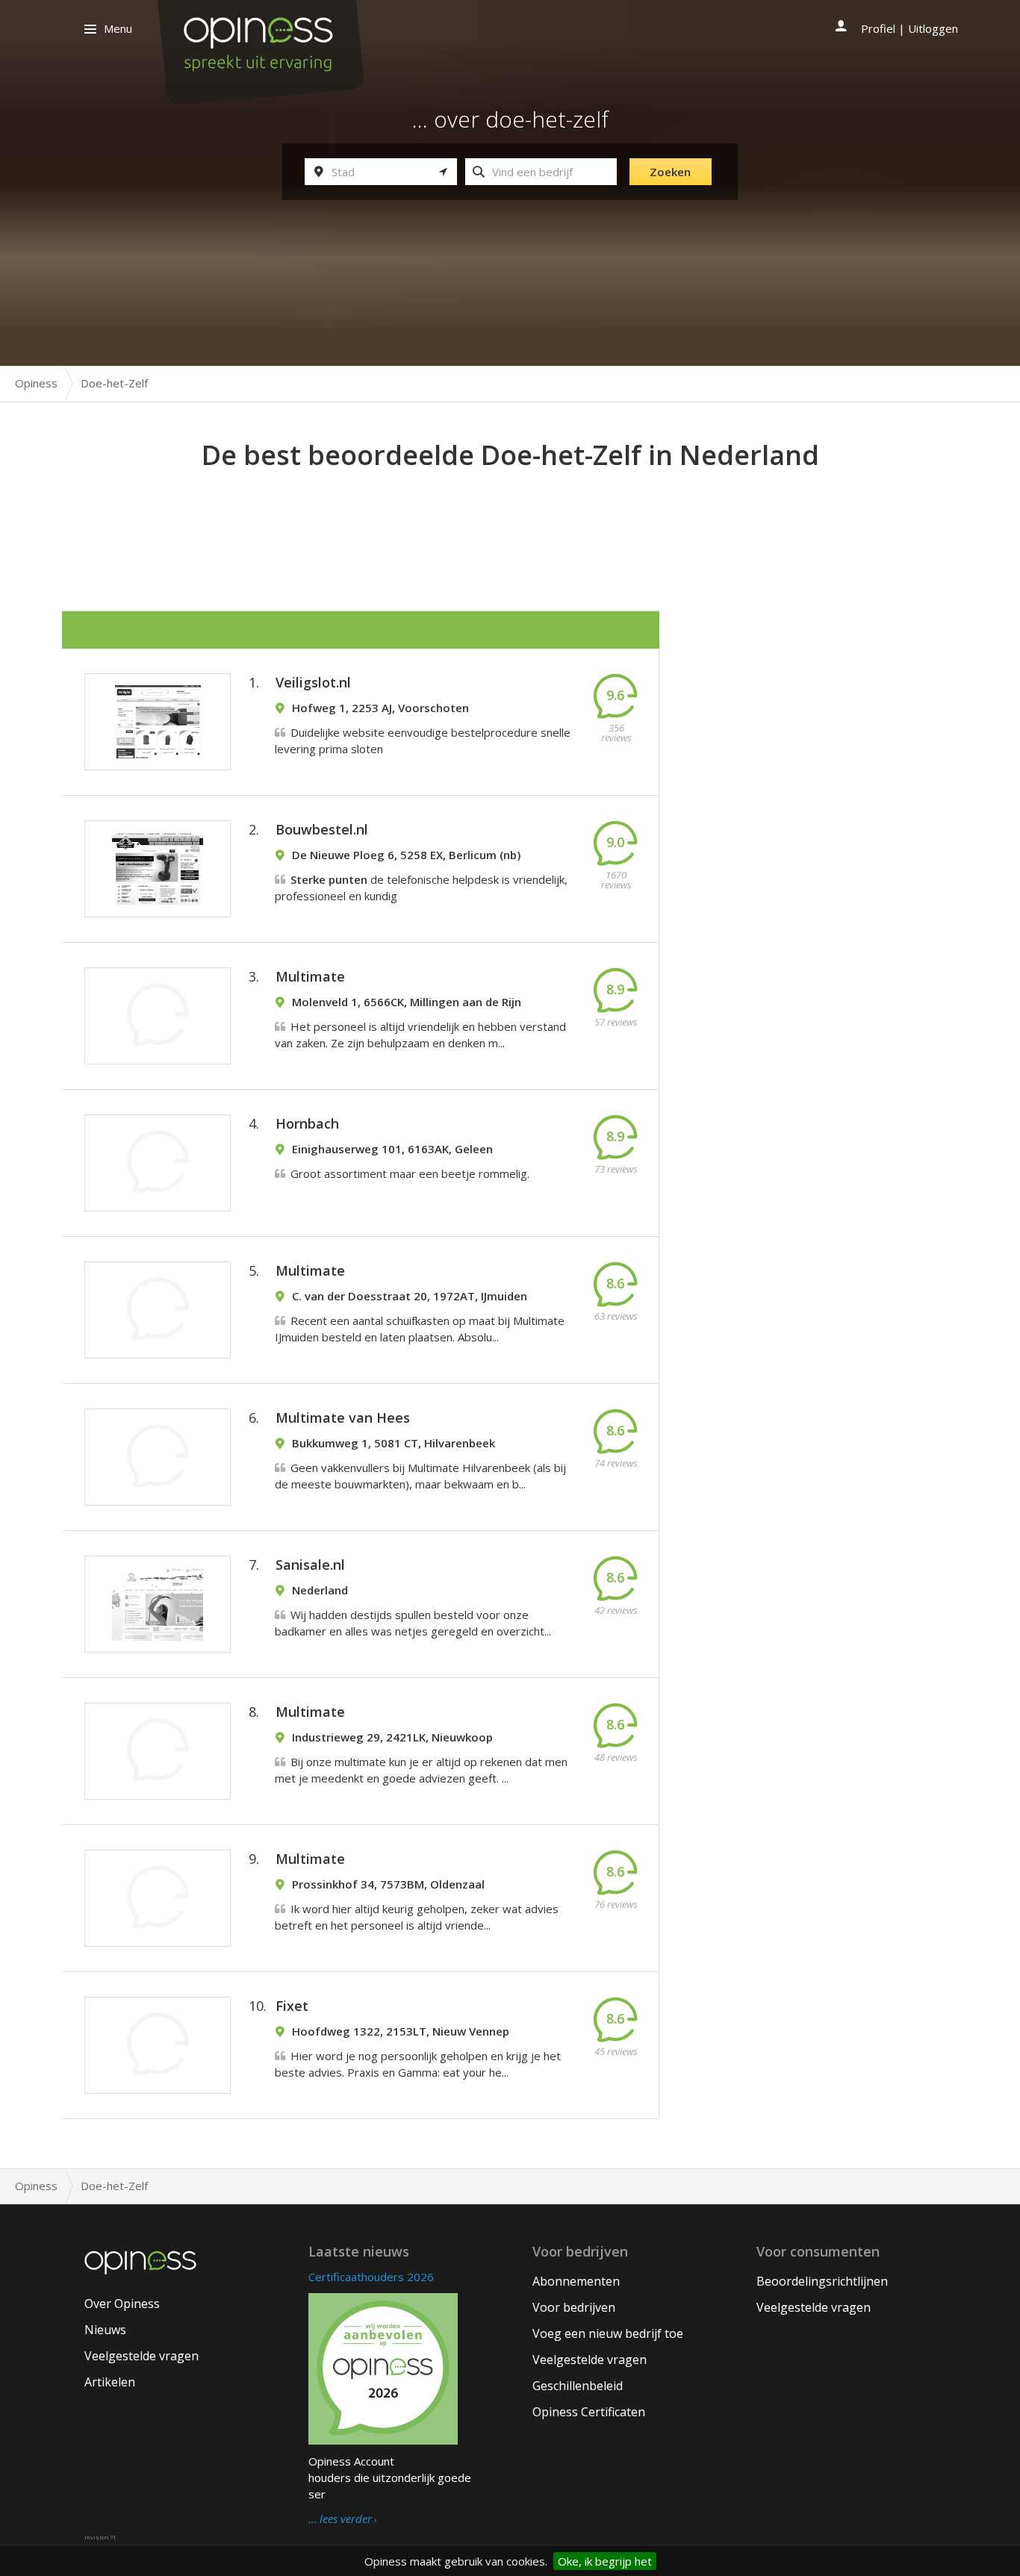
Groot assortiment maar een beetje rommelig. (410, 1173)
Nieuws (105, 2330)
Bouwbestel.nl (322, 829)
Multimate (310, 976)
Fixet (292, 2006)
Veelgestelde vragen (142, 2356)
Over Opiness (122, 2304)
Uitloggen (933, 28)
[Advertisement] (510, 516)
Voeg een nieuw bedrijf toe (608, 2333)
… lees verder (340, 2519)
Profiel (878, 28)
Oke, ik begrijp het (605, 2561)
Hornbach (307, 1123)
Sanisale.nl (310, 1565)
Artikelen (110, 2382)
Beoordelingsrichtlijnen (822, 2281)
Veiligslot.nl (313, 682)
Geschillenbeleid (578, 2386)
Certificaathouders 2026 (371, 2277)
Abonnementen (576, 2281)
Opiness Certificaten (589, 2412)
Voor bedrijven (574, 2307)
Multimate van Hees (343, 1418)
